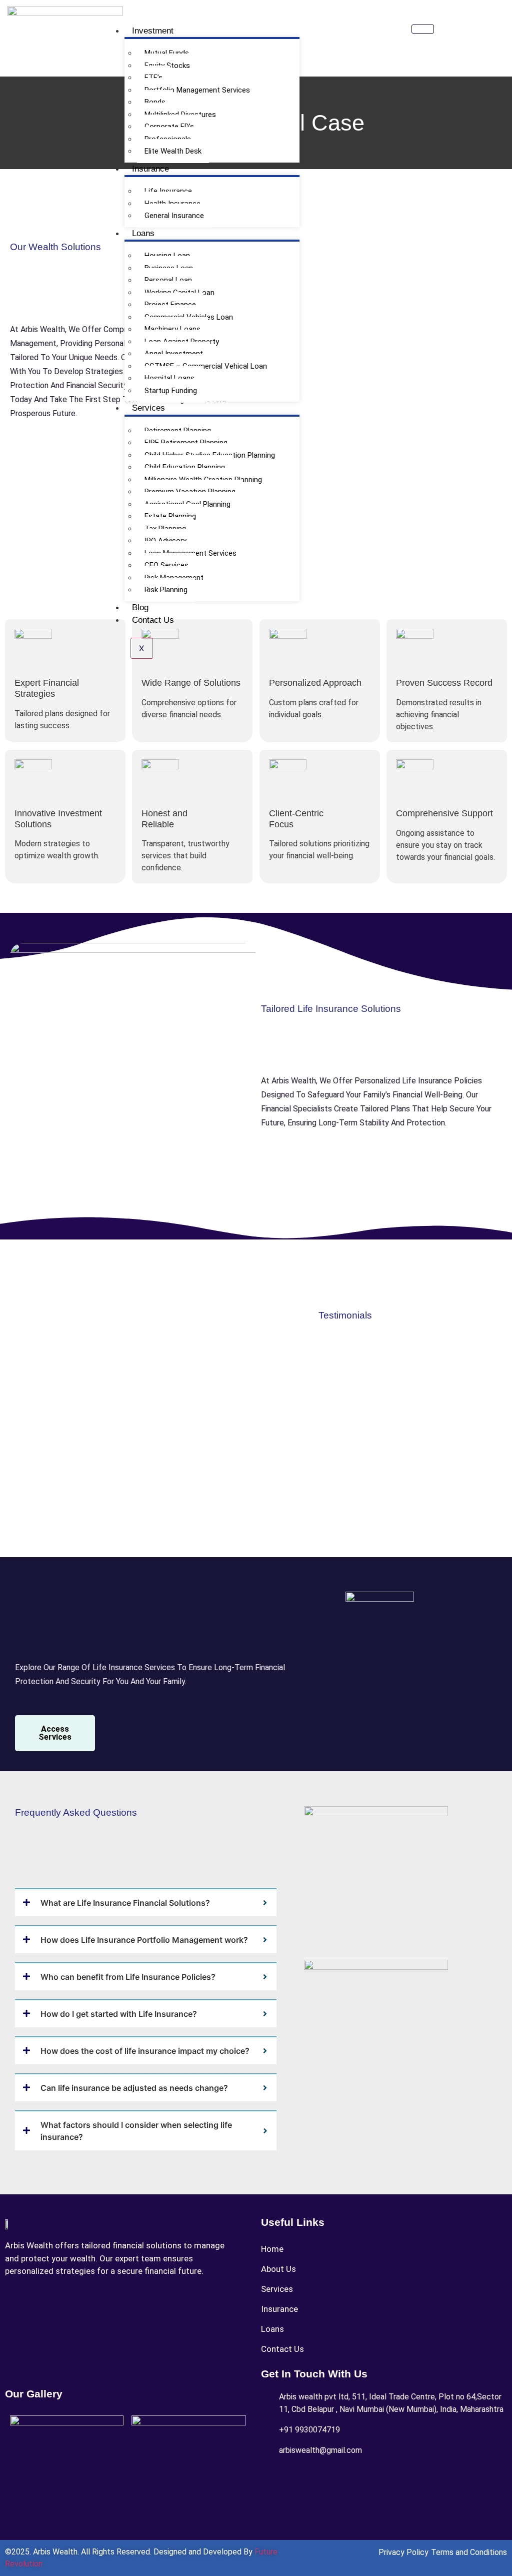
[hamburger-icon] (423, 29)
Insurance (150, 169)
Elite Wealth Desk (173, 151)
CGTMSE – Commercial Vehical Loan (206, 366)
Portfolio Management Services (197, 90)
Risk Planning (166, 590)
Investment (153, 31)
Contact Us (153, 620)
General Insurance (174, 216)
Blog (140, 607)
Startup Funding (171, 391)
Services (148, 408)
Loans (143, 233)
